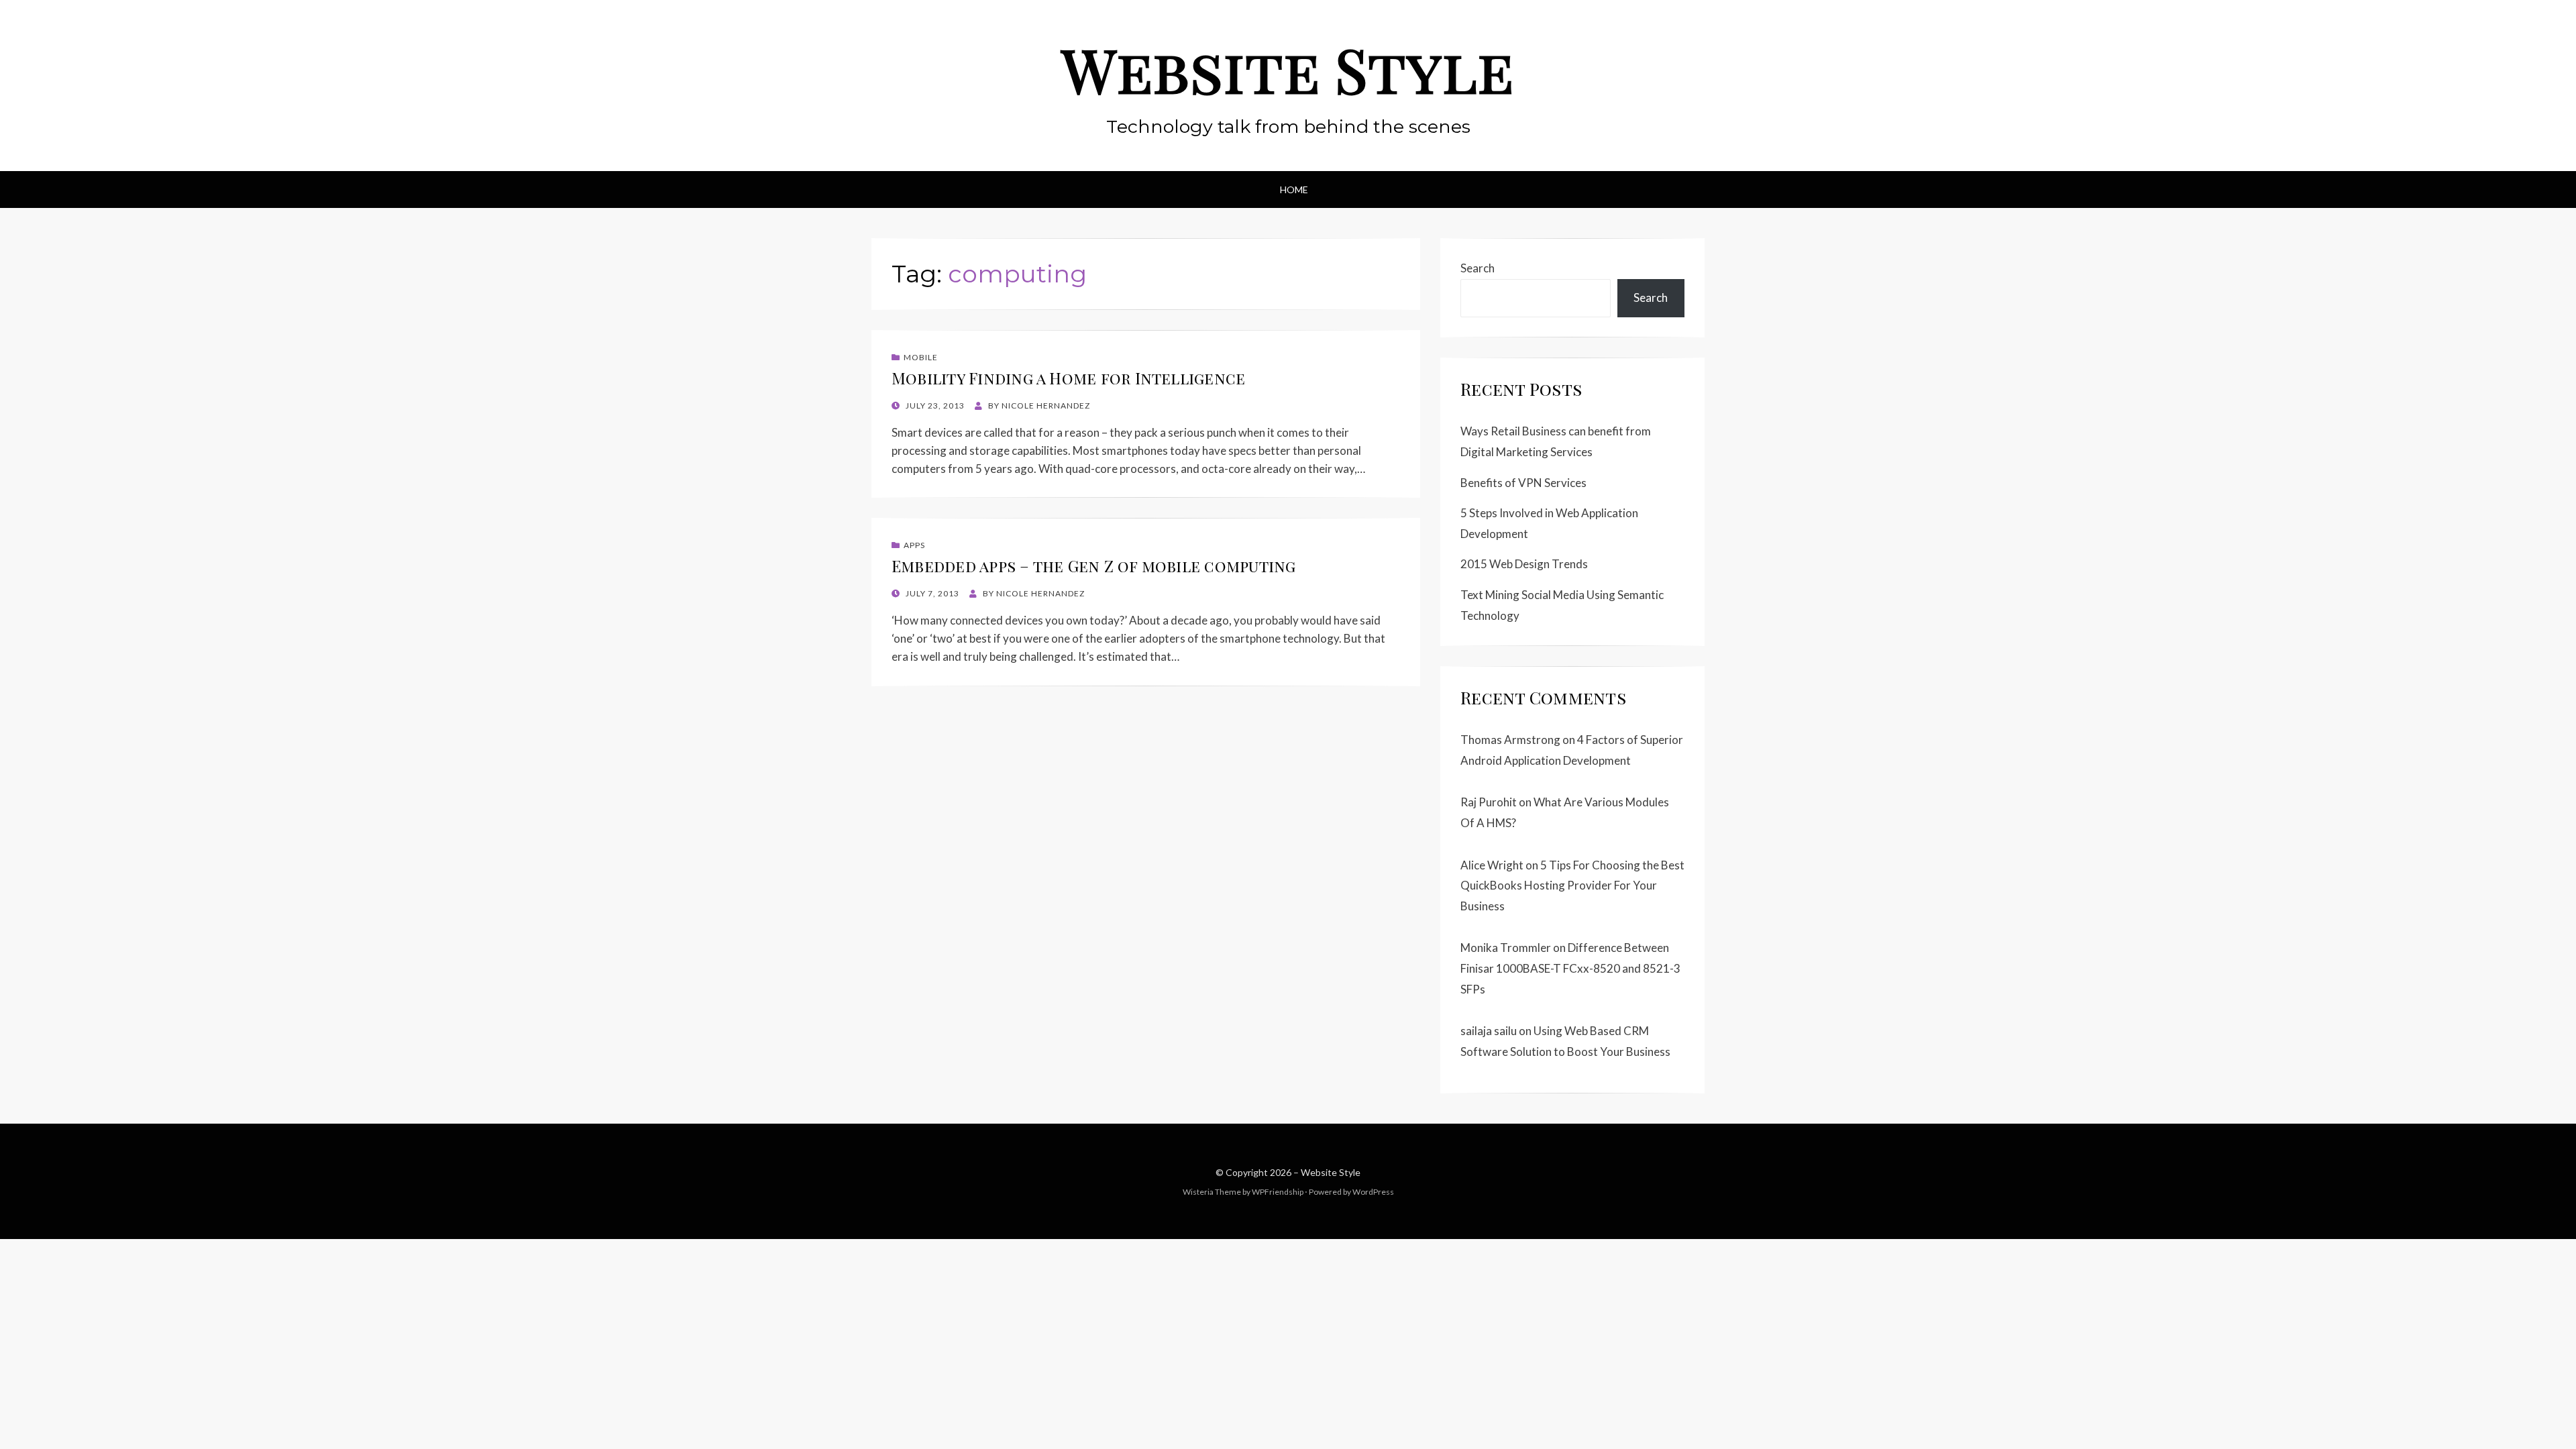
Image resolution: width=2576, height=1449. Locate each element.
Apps (914, 545)
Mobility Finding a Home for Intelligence (1068, 378)
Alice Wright (1492, 865)
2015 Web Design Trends (1524, 564)
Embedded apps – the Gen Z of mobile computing (1094, 566)
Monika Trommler (1506, 948)
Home (1294, 190)
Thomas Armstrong (1510, 740)
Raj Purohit (1489, 802)
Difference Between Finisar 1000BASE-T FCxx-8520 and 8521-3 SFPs (1570, 968)
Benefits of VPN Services (1523, 483)
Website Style (1288, 69)
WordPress (1373, 1192)
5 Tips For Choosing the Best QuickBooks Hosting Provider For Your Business (1572, 885)
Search (1478, 268)
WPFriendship (1278, 1192)
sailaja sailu (1489, 1031)
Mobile (921, 357)
